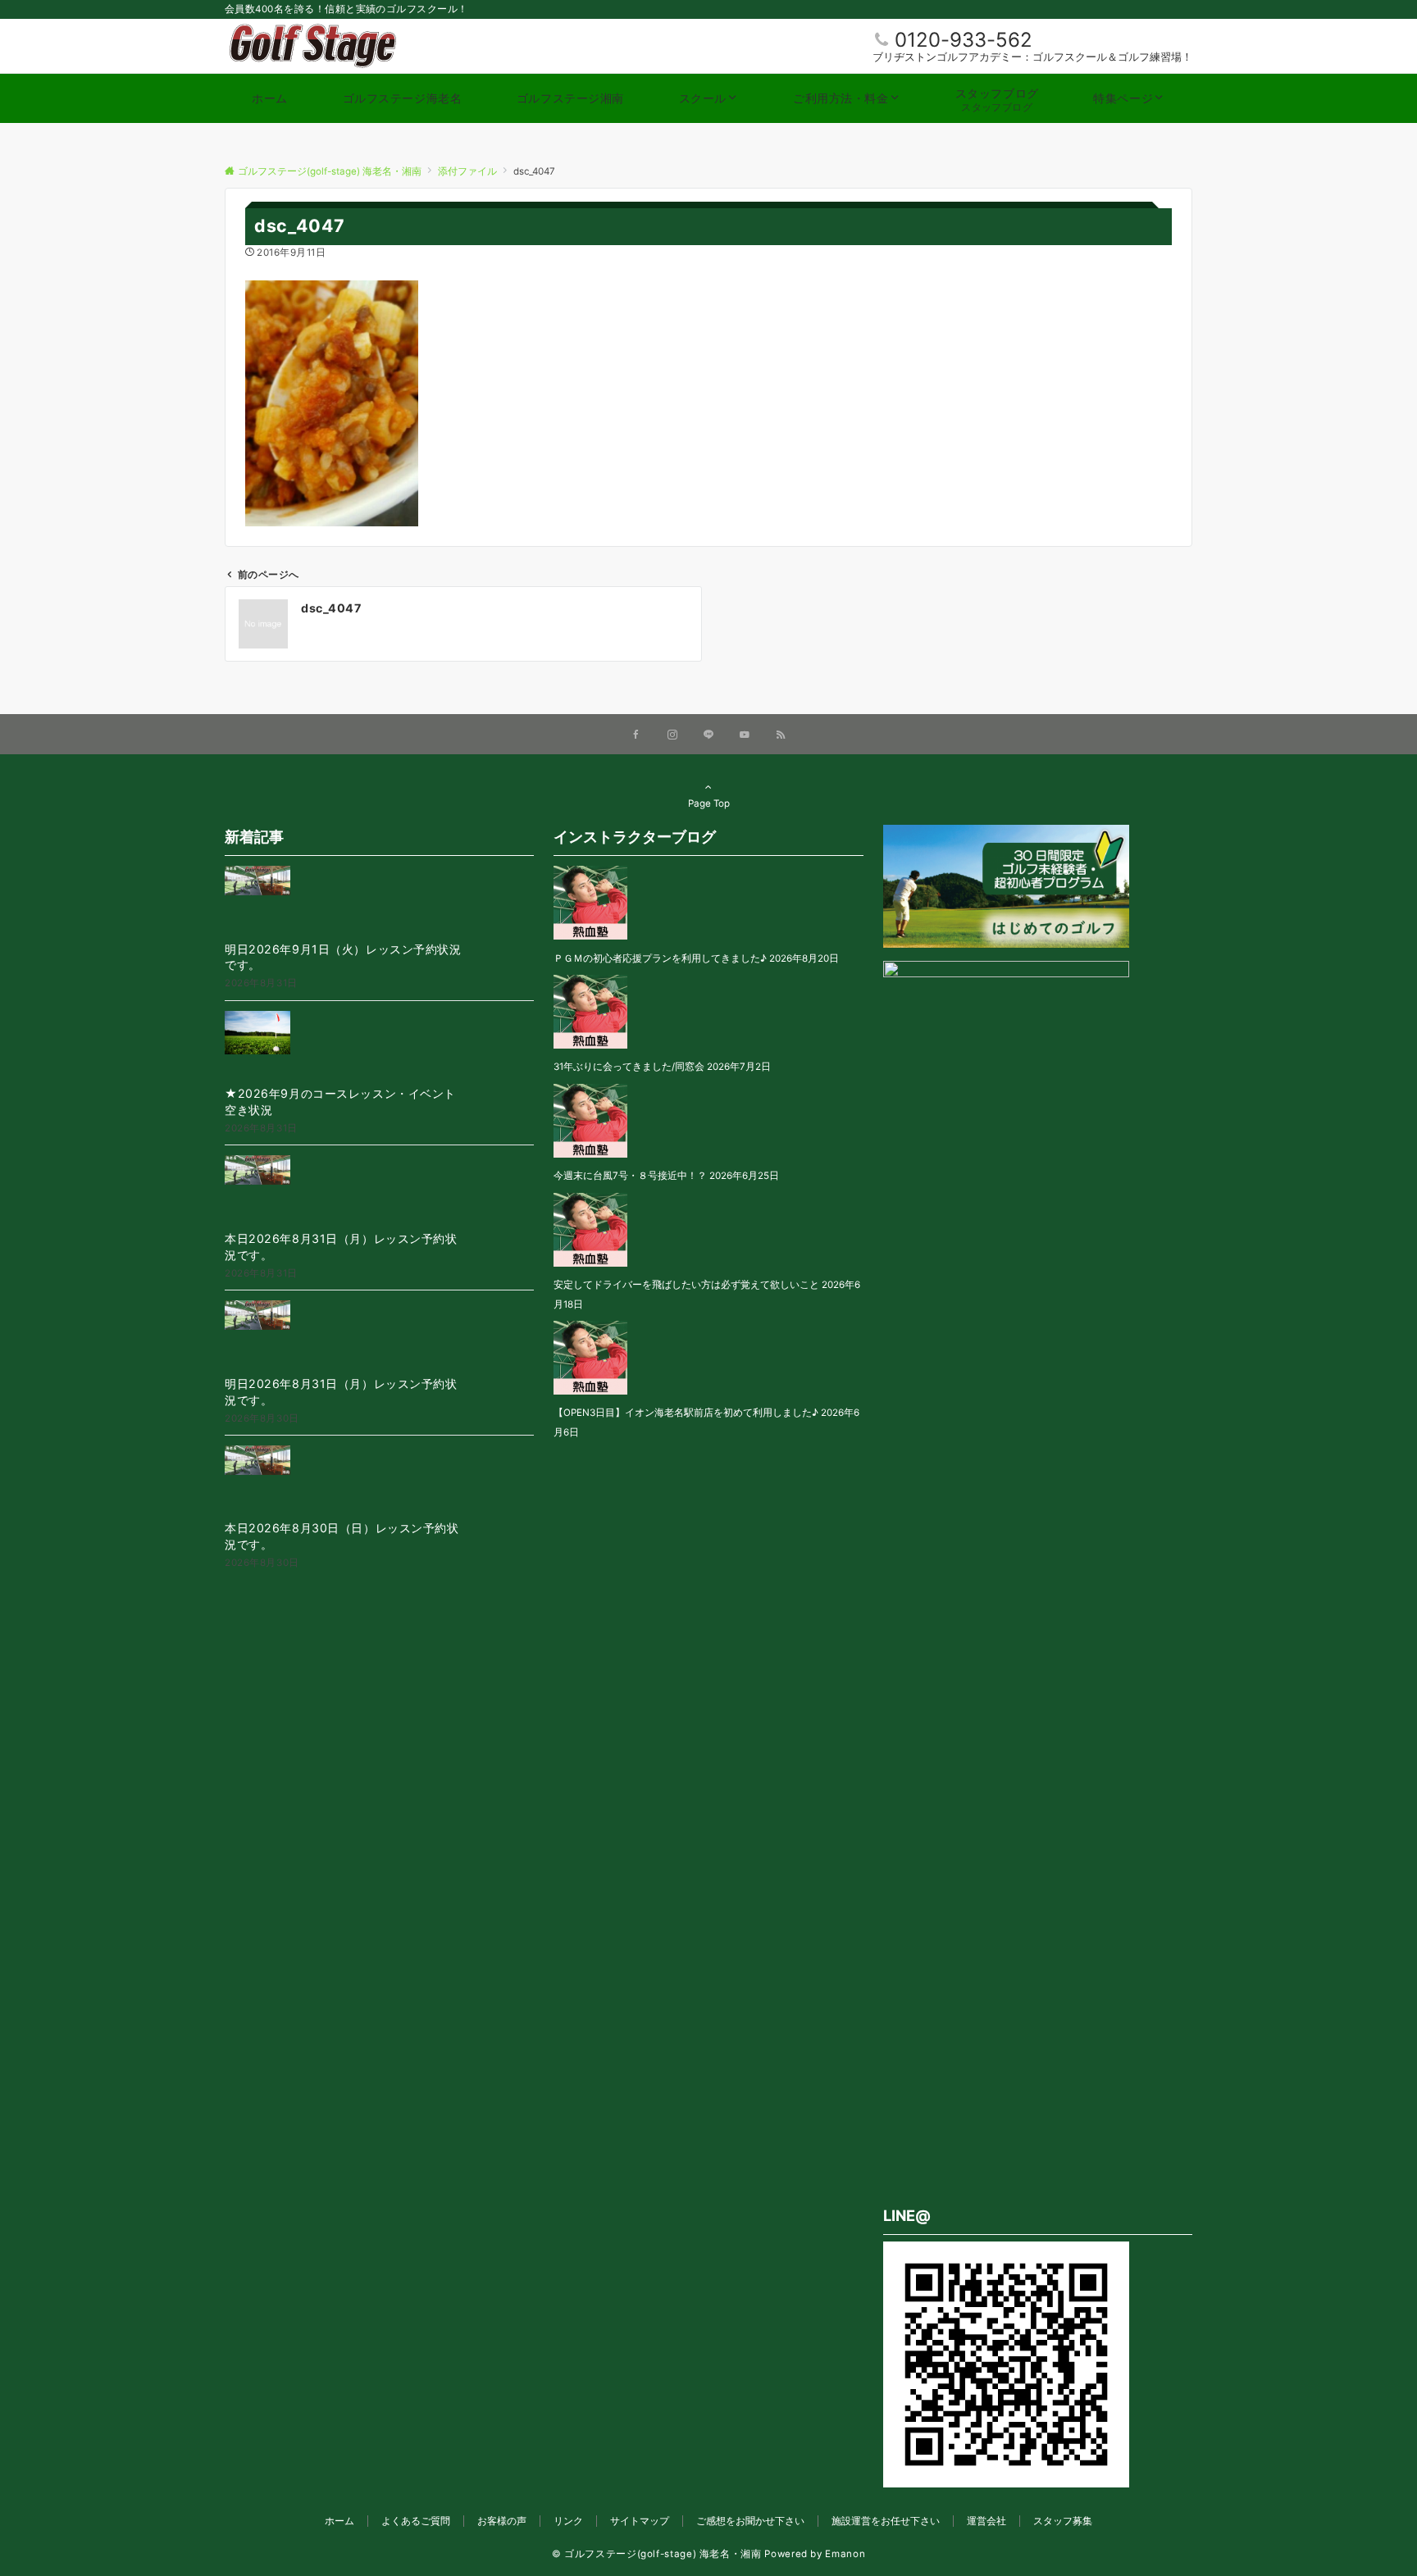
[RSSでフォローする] (781, 735)
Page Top (709, 803)
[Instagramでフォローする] (672, 735)
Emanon (845, 2554)
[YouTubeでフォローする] (745, 735)
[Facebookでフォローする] (636, 735)
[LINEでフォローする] (708, 735)
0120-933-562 (964, 40)
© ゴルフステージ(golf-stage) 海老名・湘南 (657, 2554)
